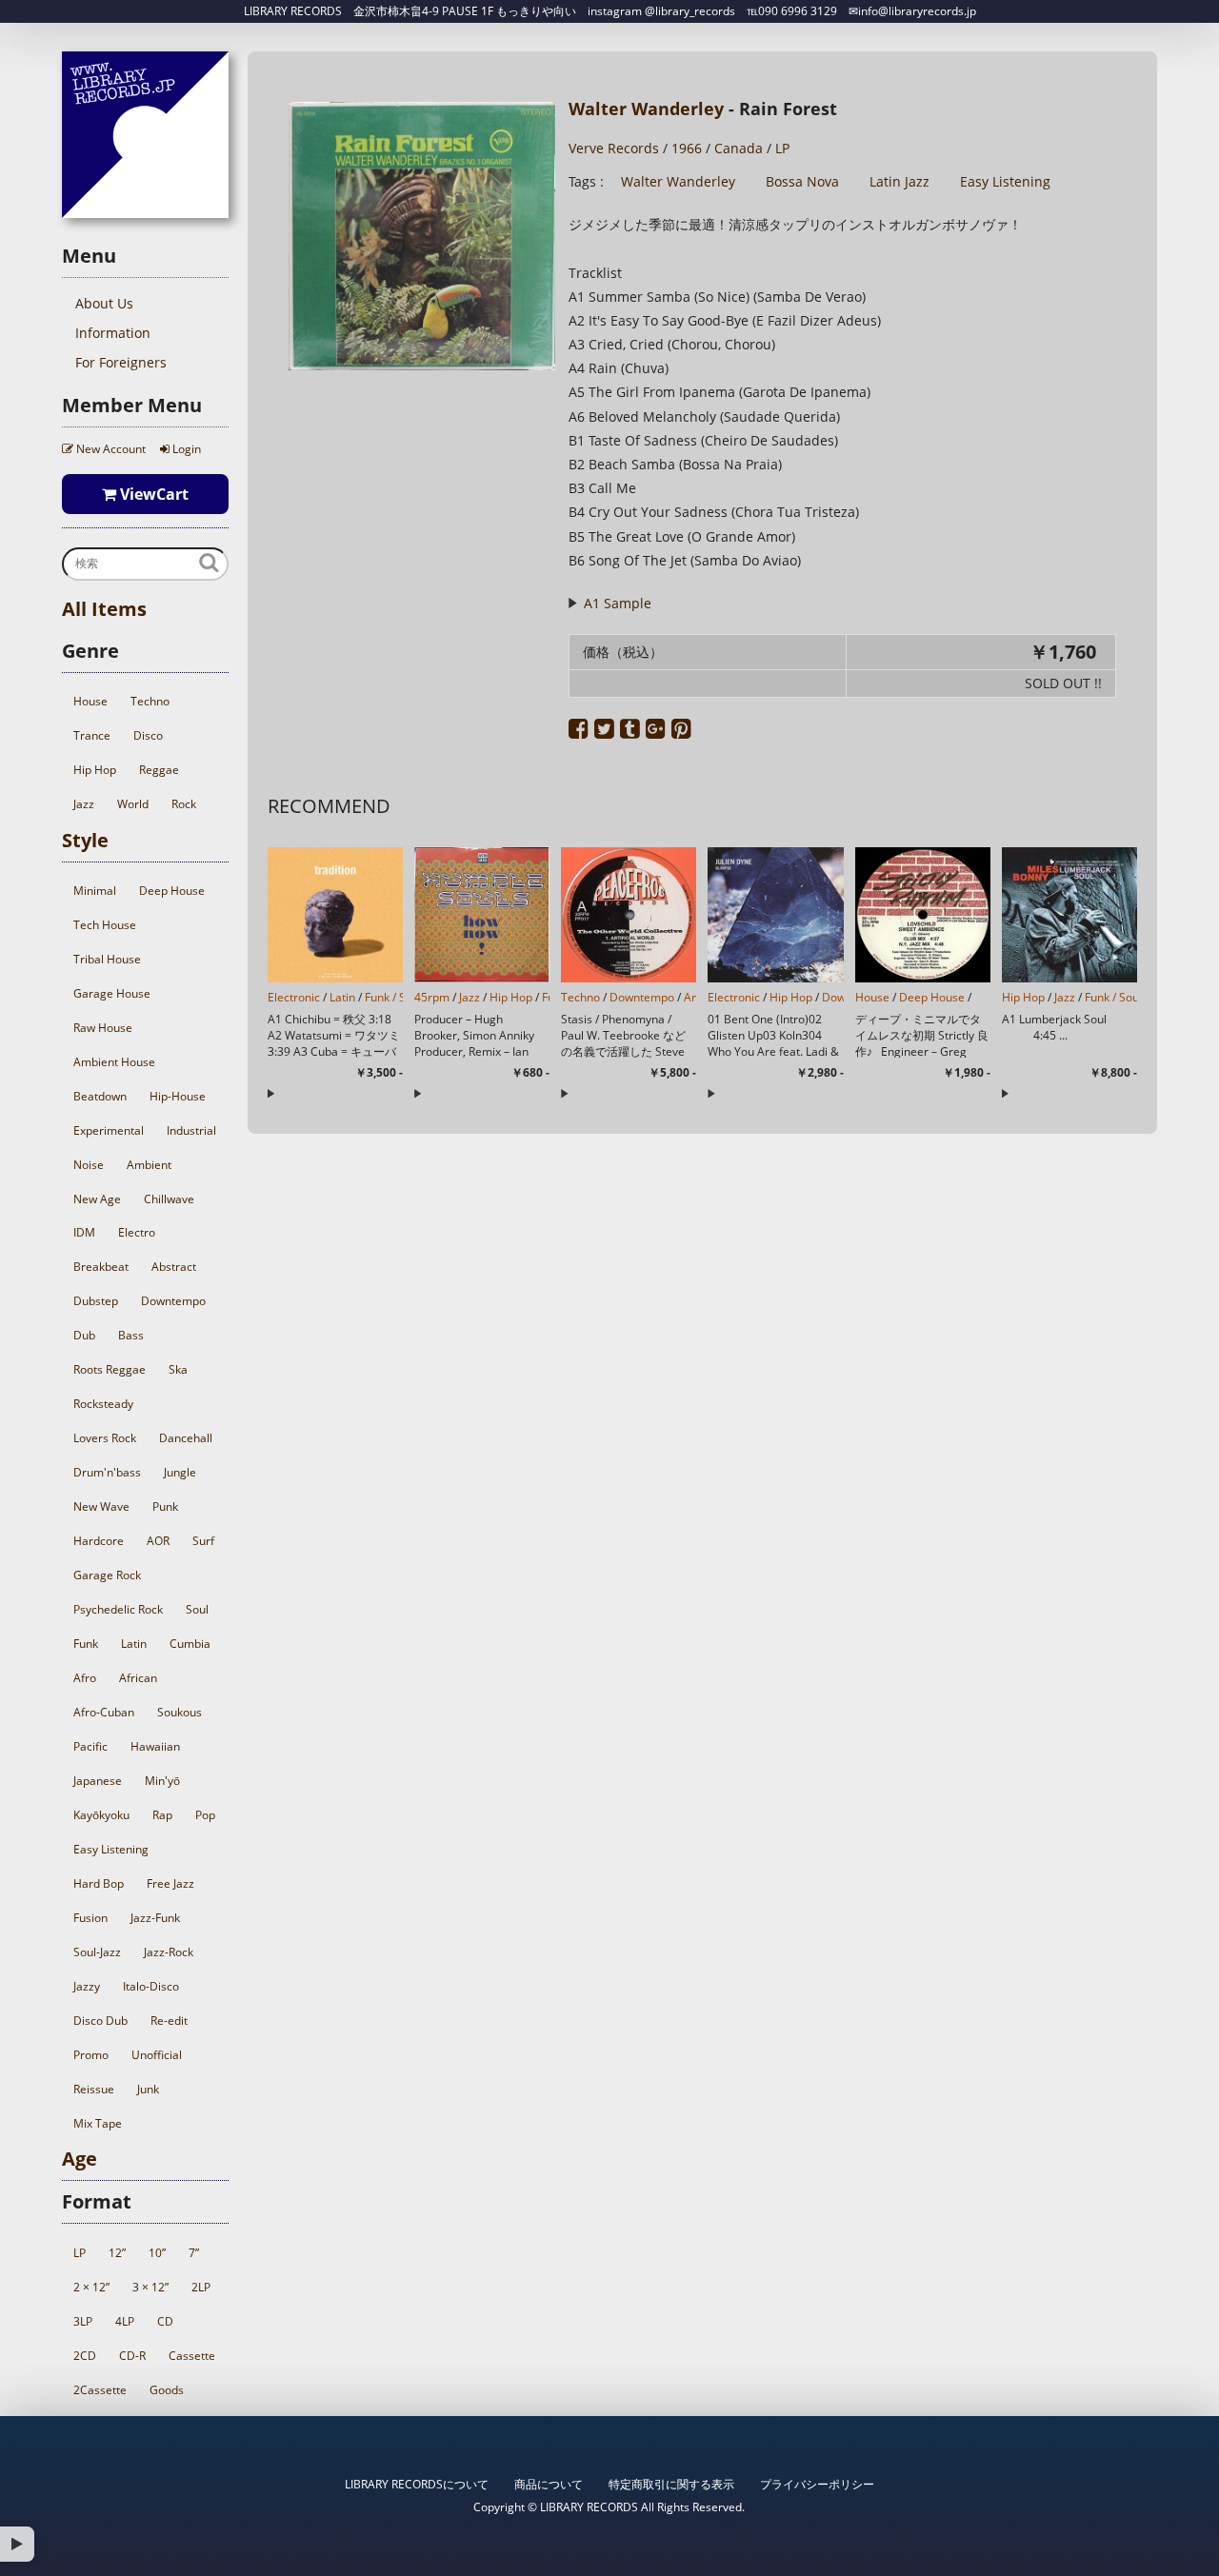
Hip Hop (95, 770)
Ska (178, 1369)
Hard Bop (99, 1883)
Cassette (192, 2356)
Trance (92, 735)
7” (194, 2253)
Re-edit (169, 2021)
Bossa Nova (802, 181)
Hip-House (178, 1096)
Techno (150, 701)
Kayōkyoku (101, 1815)
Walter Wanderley (646, 109)
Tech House (105, 925)
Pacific (90, 1746)
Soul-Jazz (97, 1952)
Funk (86, 1644)
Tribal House (107, 959)
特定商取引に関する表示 (671, 2484)
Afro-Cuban (104, 1712)
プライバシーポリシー (817, 2484)
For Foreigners (121, 362)
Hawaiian (155, 1746)
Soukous (180, 1712)
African (138, 1678)
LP (80, 2253)
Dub (84, 1335)
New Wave (101, 1506)
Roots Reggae (110, 1369)
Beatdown (100, 1096)
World (133, 804)
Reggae (159, 770)
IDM (84, 1232)
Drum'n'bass (107, 1472)
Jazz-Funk (155, 1918)
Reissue (94, 2089)
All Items (104, 609)
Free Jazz (170, 1883)
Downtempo (173, 1301)
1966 (687, 148)
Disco (148, 735)
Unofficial (157, 2055)
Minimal (95, 891)
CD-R (132, 2356)
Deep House (172, 891)
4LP (125, 2321)
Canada (739, 148)
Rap (162, 1815)
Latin (134, 1644)
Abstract (174, 1267)
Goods (167, 2390)
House (90, 701)
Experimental (109, 1130)
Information (113, 333)
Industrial (191, 1130)
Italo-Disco (151, 1986)
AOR (158, 1541)
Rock (184, 804)
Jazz (84, 804)
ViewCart (152, 494)
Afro (85, 1678)
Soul (197, 1609)
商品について (549, 2484)
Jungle (180, 1472)
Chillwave (169, 1199)
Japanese (98, 1781)
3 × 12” (150, 2287)
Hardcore (99, 1541)
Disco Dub (100, 2021)
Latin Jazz (899, 181)
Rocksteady (103, 1404)
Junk (148, 2089)
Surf (203, 1541)
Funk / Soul (393, 997)
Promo (91, 2055)
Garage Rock (107, 1575)
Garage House (112, 993)
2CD (85, 2356)
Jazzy (87, 1986)
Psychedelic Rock (118, 1609)
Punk (165, 1506)
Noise (89, 1165)
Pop (205, 1815)
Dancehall (186, 1438)
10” (157, 2253)
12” (117, 2253)
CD (165, 2321)
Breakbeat (101, 1267)
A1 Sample (617, 603)
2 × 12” (91, 2287)
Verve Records (614, 148)
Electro (137, 1232)
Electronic (294, 997)
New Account (110, 449)
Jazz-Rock (169, 1952)
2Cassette (100, 2390)
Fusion (90, 1918)
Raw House (103, 1028)
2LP (201, 2287)
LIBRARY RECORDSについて (417, 2484)
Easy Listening (111, 1849)
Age (80, 2159)
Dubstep (96, 1301)
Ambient (149, 1165)
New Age (97, 1199)
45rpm (432, 997)
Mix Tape (98, 2123)
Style (85, 840)
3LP (83, 2321)
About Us (104, 303)
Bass (131, 1335)
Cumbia (190, 1644)
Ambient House (114, 1062)
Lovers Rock (105, 1438)
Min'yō (162, 1781)
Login (185, 449)
